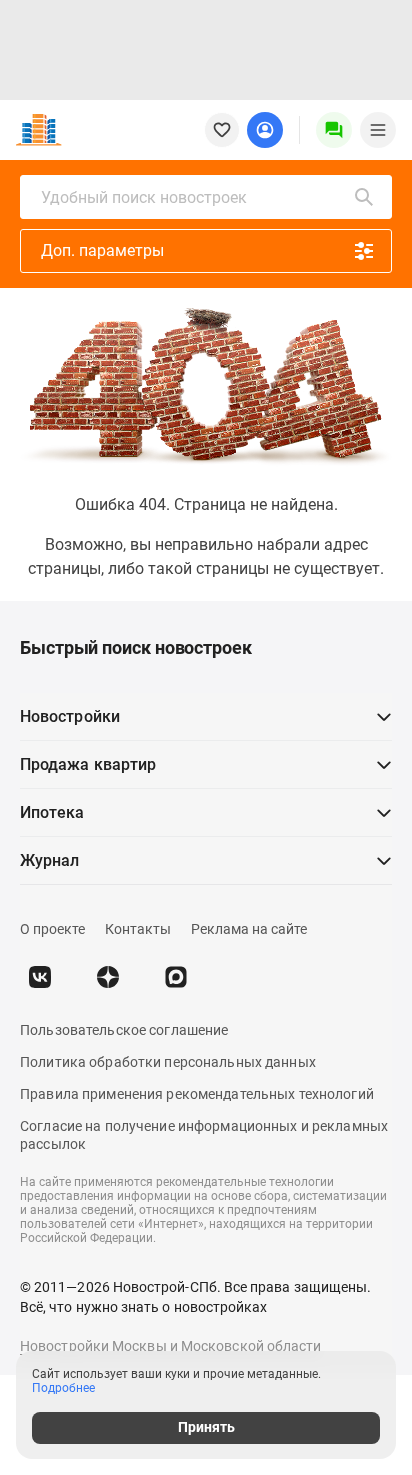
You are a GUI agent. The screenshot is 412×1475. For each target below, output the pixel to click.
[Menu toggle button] (378, 130)
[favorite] (222, 130)
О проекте (52, 929)
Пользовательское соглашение (124, 1030)
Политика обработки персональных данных (168, 1062)
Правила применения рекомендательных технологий (197, 1094)
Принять (206, 1427)
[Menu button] (334, 130)
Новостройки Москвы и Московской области (171, 1346)
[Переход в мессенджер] (176, 977)
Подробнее (63, 1388)
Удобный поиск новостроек (144, 197)
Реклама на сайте (249, 929)
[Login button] (265, 130)
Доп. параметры (102, 250)
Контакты (138, 929)
